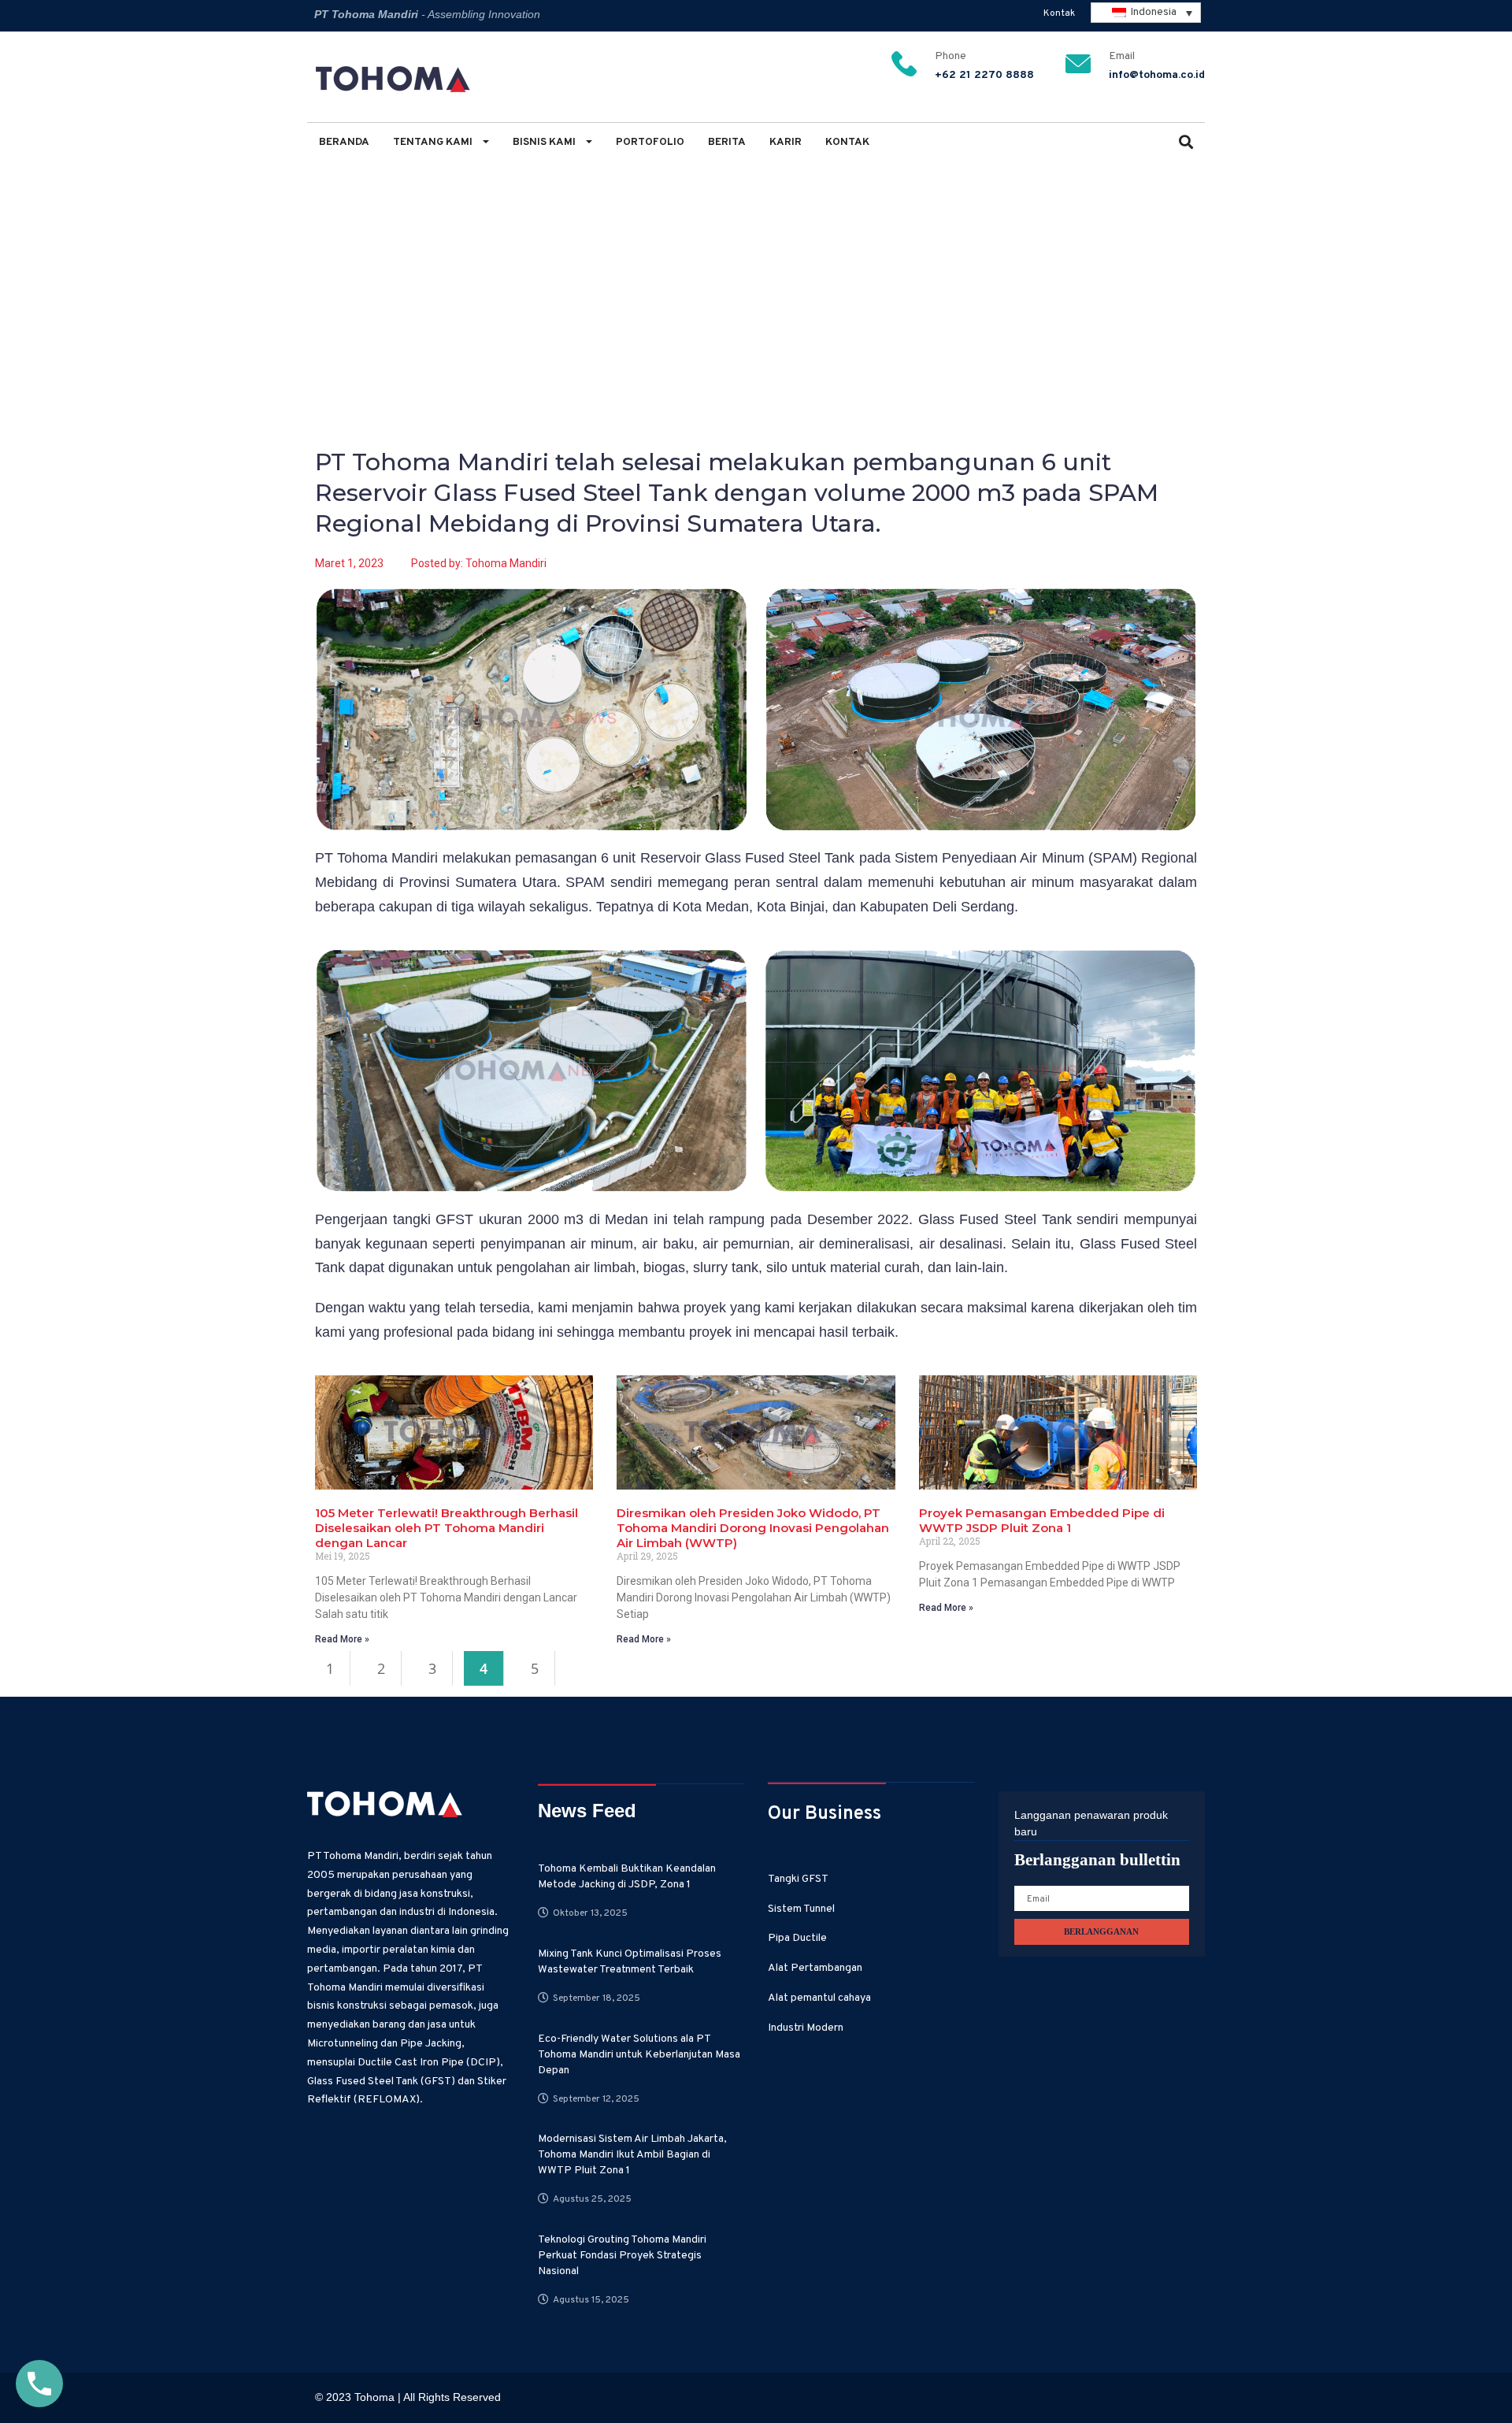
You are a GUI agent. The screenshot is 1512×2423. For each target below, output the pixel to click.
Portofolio (650, 142)
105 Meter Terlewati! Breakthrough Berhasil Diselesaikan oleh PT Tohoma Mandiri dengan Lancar (447, 1528)
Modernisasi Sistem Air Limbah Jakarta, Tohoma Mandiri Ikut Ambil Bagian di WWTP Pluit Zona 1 (632, 2155)
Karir (786, 142)
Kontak (1059, 13)
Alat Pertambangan (815, 1968)
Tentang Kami (434, 142)
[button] (1186, 144)
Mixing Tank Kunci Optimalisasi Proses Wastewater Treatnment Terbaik (630, 1962)
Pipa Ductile (797, 1938)
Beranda (344, 142)
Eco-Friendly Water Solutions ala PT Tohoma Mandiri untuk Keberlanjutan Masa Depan (639, 2055)
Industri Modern (806, 2028)
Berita (727, 142)
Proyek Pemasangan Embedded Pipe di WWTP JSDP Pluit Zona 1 (1042, 1520)
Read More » (342, 1639)
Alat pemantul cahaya (819, 1998)
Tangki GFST (798, 1879)
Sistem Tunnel (801, 1909)
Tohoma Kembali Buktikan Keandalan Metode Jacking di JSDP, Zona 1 (627, 1877)
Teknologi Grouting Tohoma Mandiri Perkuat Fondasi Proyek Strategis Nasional (622, 2256)
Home (330, 253)
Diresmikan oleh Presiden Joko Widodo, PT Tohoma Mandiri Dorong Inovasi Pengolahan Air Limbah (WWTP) (753, 1528)
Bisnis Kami (545, 142)
